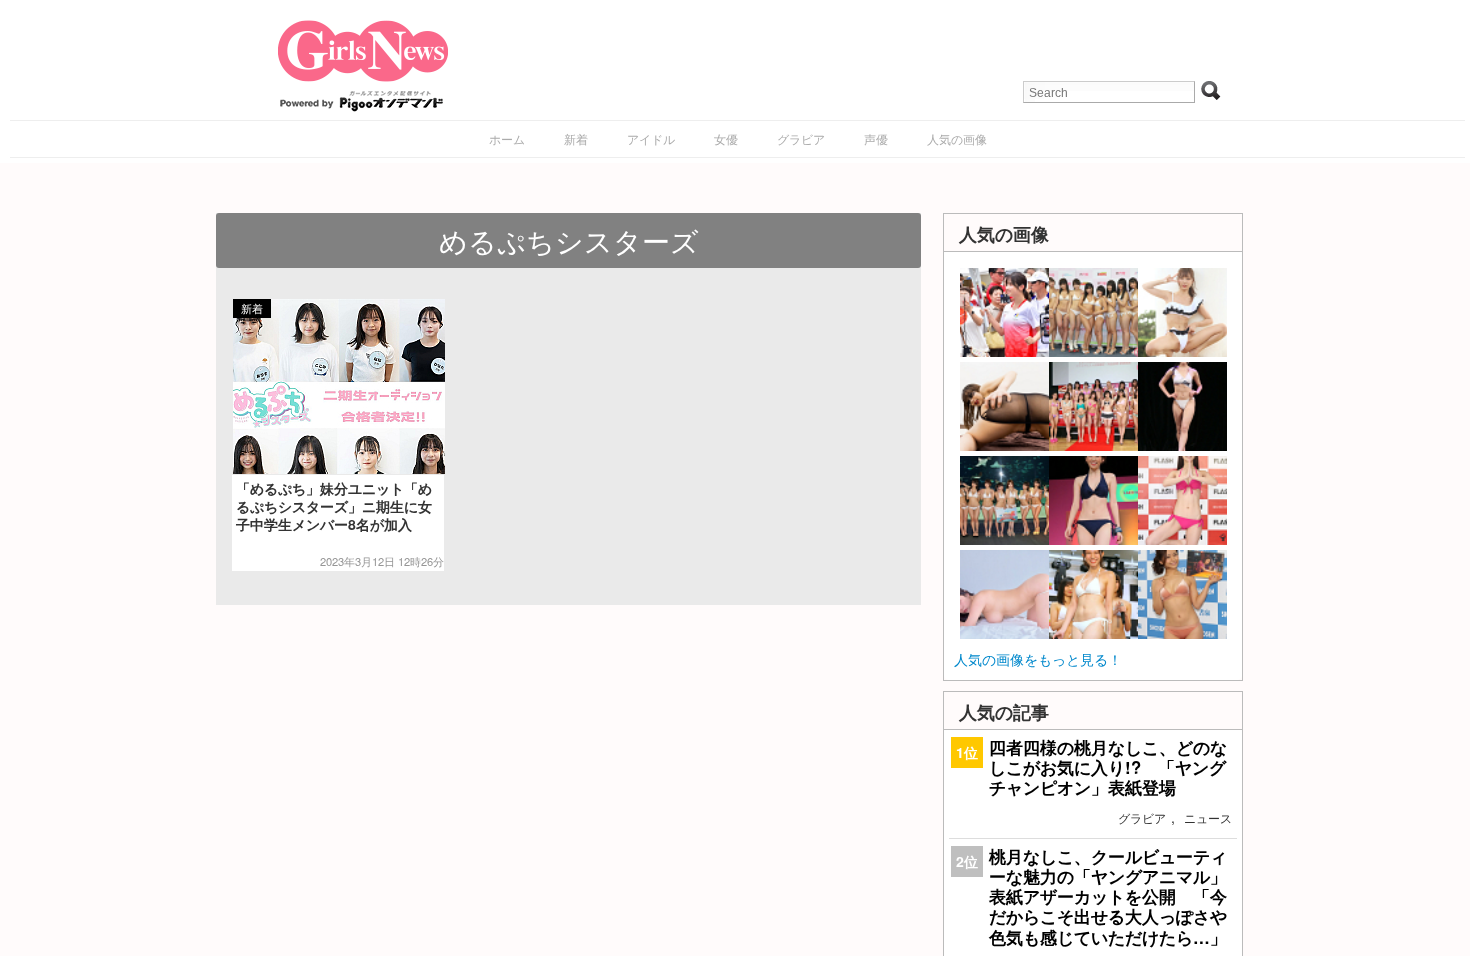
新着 (576, 138)
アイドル (651, 138)
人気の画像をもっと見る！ (1038, 659)
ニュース (1208, 817)
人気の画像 (957, 138)
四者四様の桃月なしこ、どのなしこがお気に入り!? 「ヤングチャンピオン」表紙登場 (1108, 767)
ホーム (507, 138)
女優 (726, 138)
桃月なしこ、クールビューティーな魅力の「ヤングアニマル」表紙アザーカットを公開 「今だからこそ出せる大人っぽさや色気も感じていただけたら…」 (1108, 896)
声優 (876, 138)
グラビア (801, 138)
